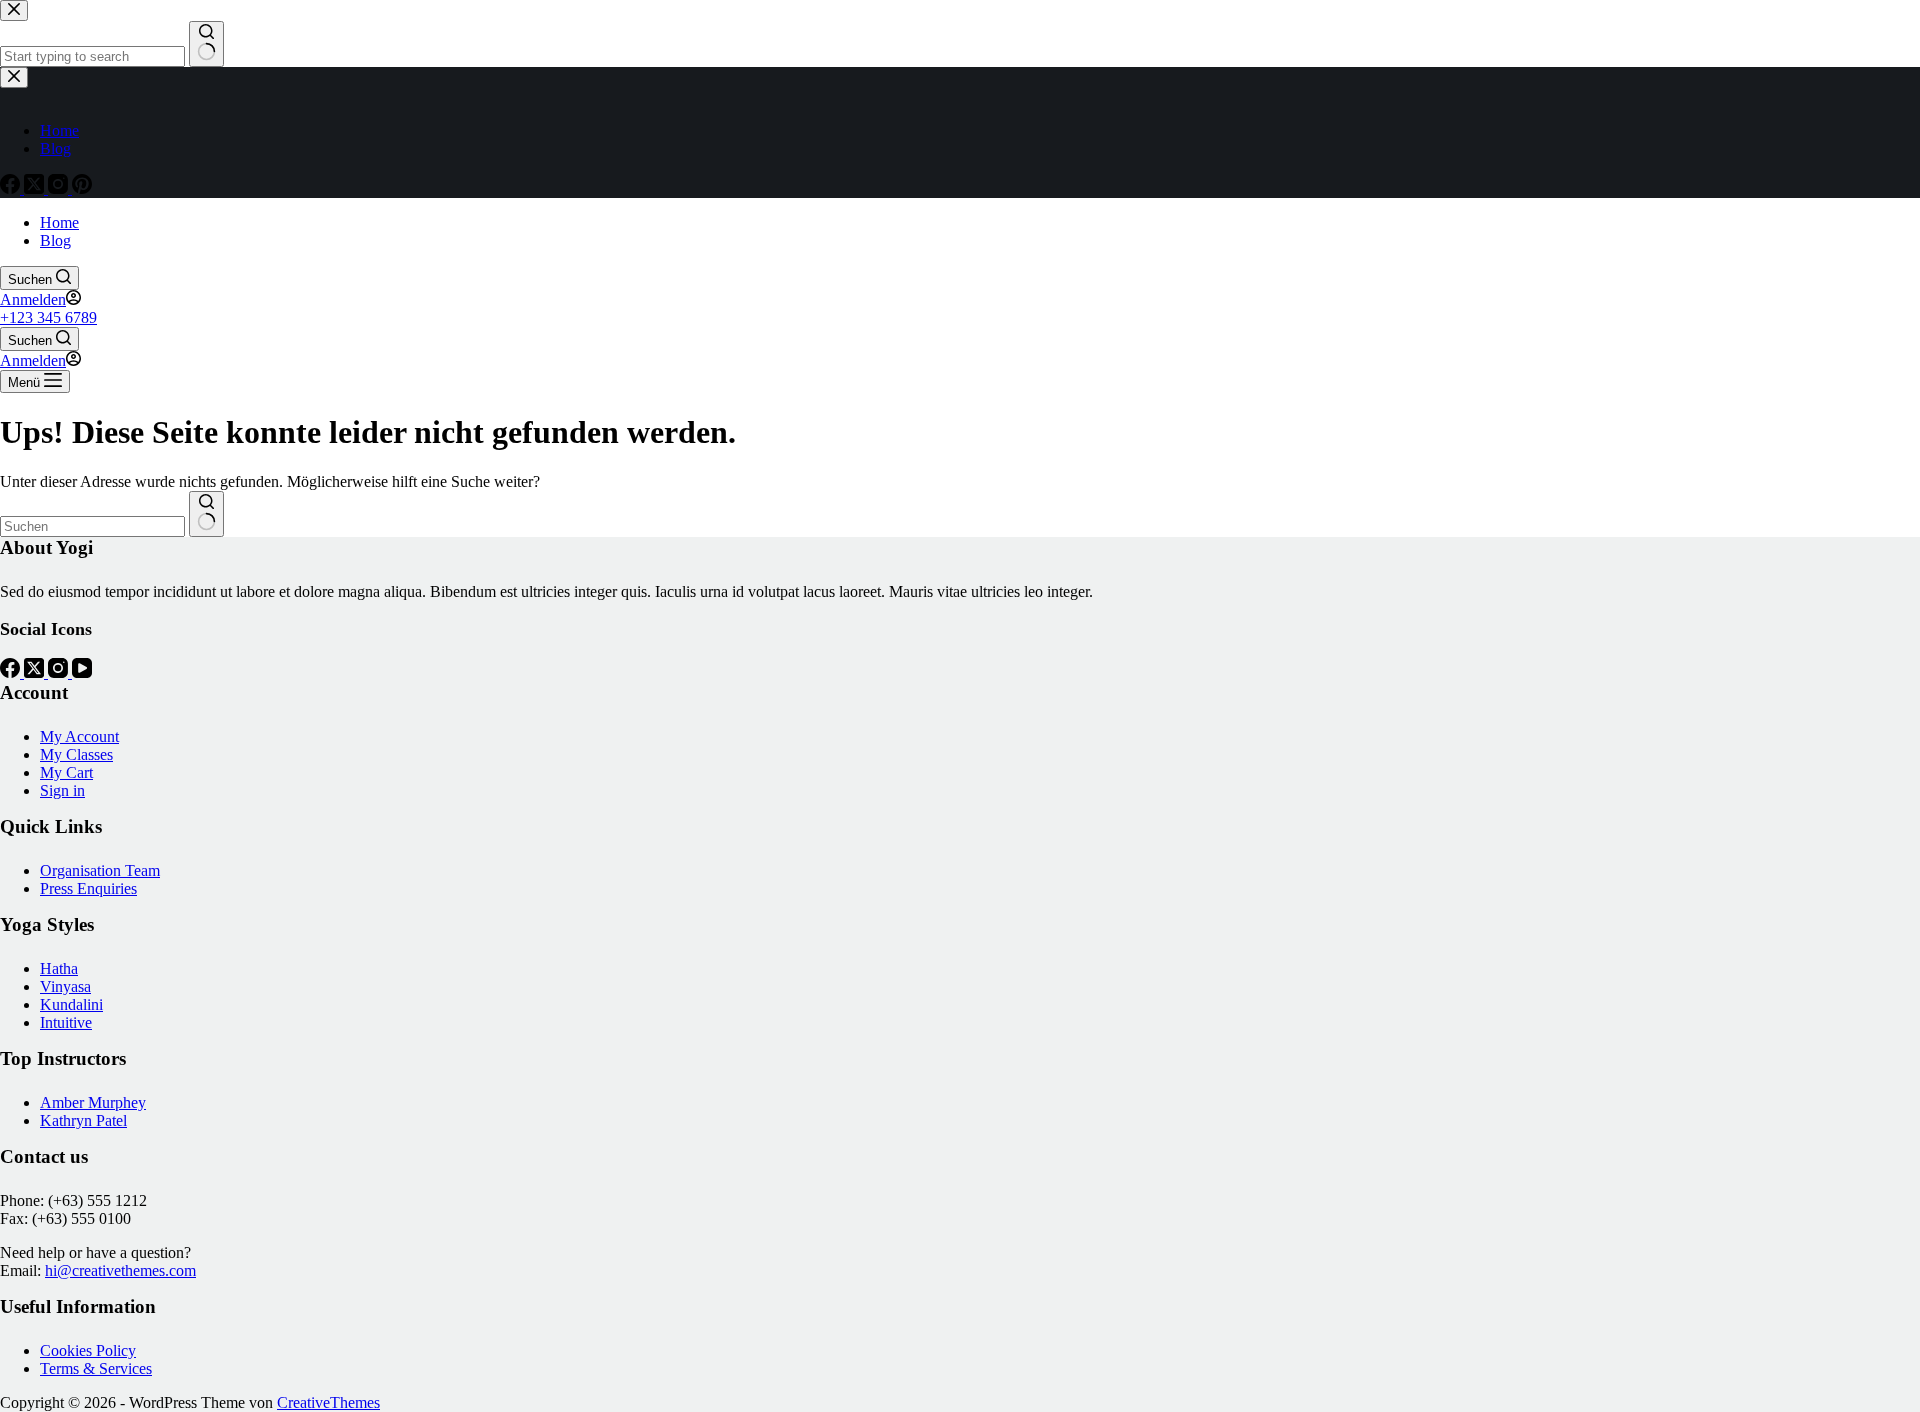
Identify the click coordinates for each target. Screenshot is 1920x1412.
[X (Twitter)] (36, 672)
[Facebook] (12, 672)
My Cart (66, 772)
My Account (79, 736)
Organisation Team (100, 870)
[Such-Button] (206, 514)
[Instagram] (60, 672)
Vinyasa (65, 986)
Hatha (59, 968)
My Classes (76, 754)
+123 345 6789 (48, 317)
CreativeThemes (328, 1402)
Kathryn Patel (83, 1120)
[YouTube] (82, 672)
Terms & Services (96, 1368)
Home (59, 222)
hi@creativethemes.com (120, 1270)
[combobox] (92, 526)
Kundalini (71, 1004)
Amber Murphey (93, 1102)
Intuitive (66, 1022)
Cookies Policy (88, 1350)
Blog (55, 240)
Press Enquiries (88, 888)
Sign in (62, 790)
